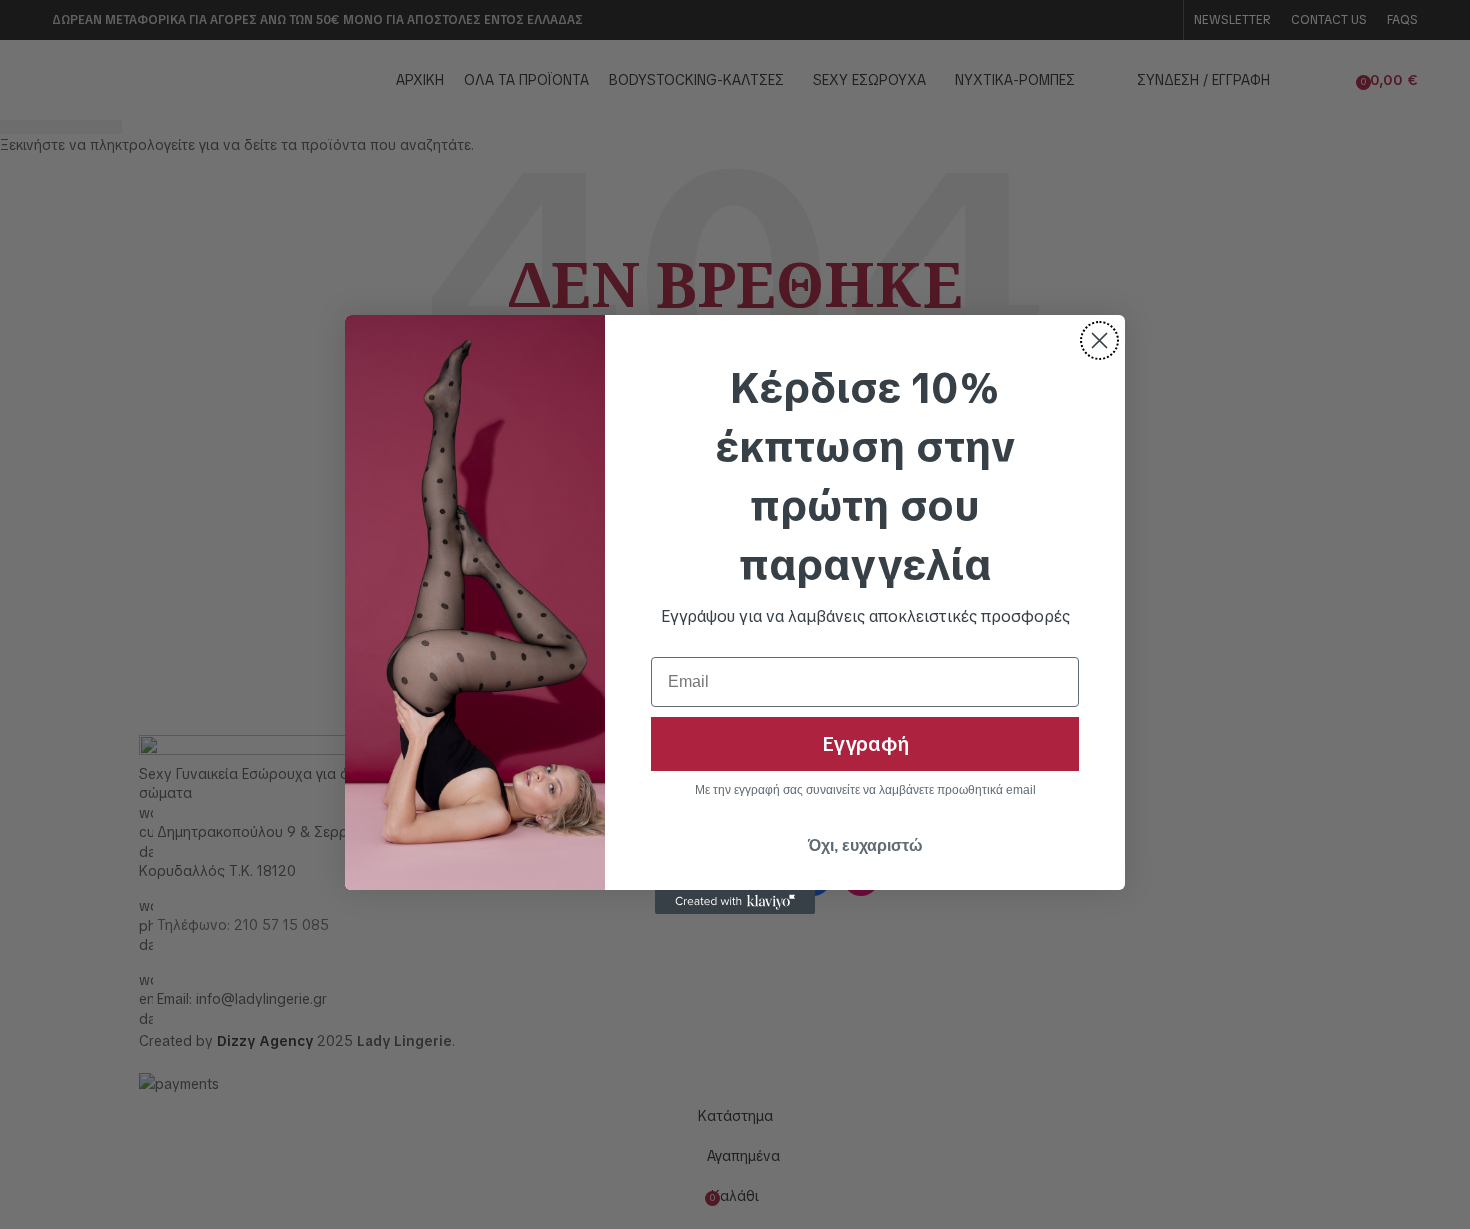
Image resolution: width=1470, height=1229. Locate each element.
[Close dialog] (1099, 340)
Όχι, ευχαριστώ (865, 845)
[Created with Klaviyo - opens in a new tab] (735, 902)
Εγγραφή (865, 744)
